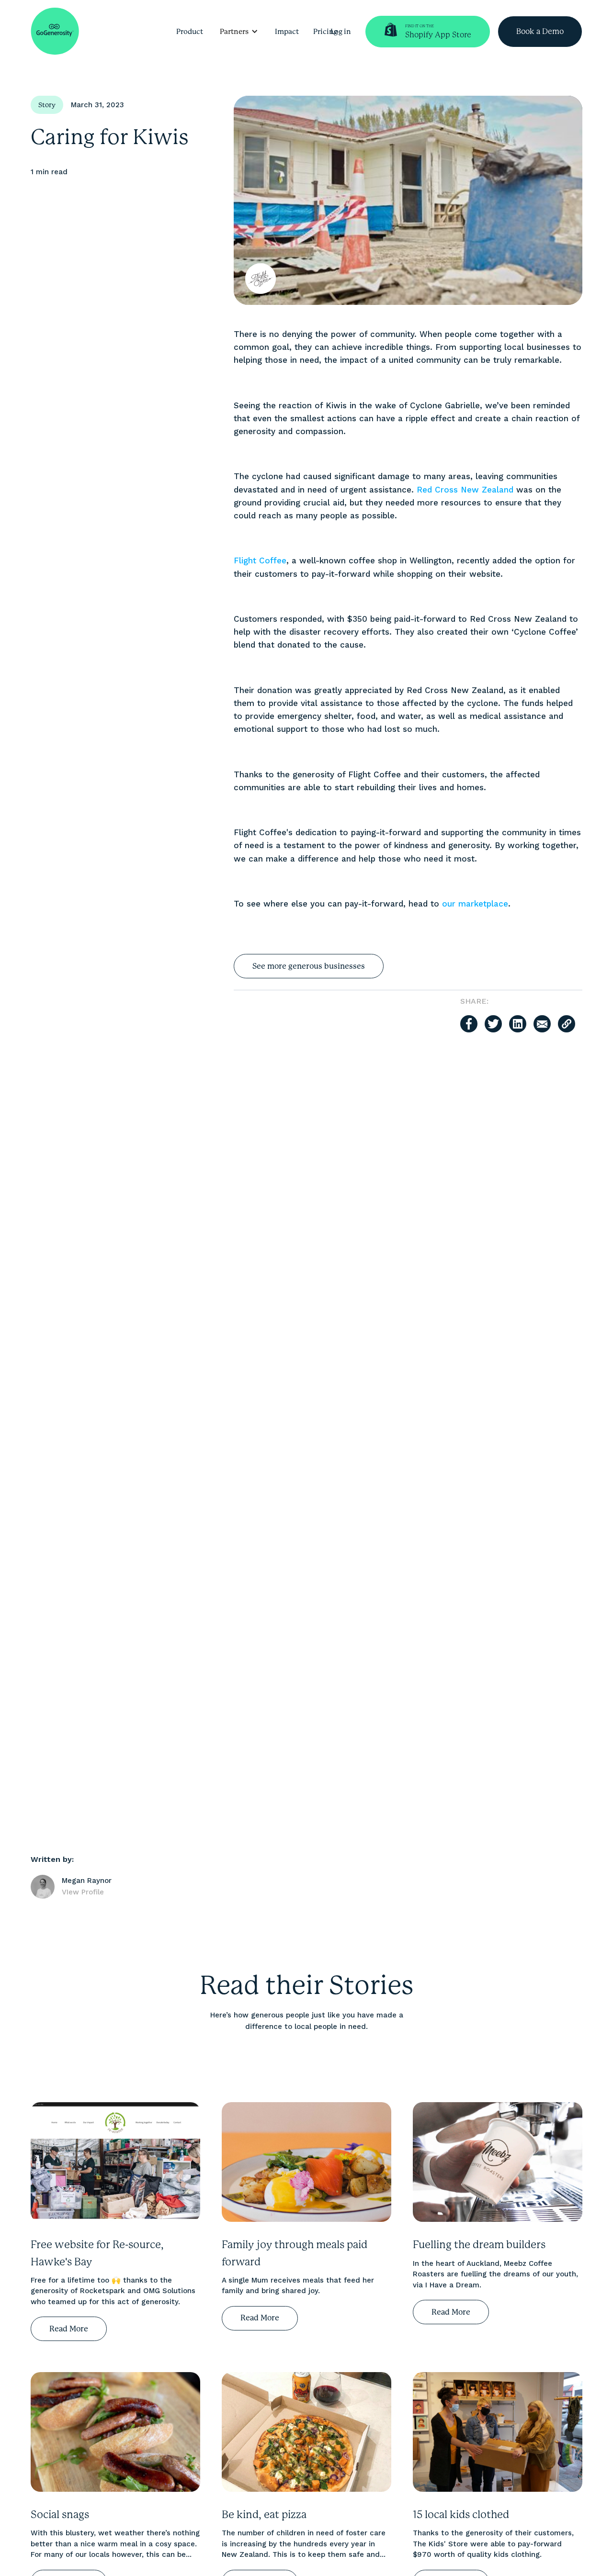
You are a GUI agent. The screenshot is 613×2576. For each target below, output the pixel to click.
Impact (287, 32)
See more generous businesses (309, 966)
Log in (341, 32)
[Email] (542, 1024)
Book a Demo (540, 31)
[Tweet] (493, 1024)
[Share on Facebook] (469, 1024)
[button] (239, 32)
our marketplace (475, 904)
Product (190, 32)
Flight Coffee (260, 560)
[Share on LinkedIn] (518, 1024)
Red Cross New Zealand (465, 490)
